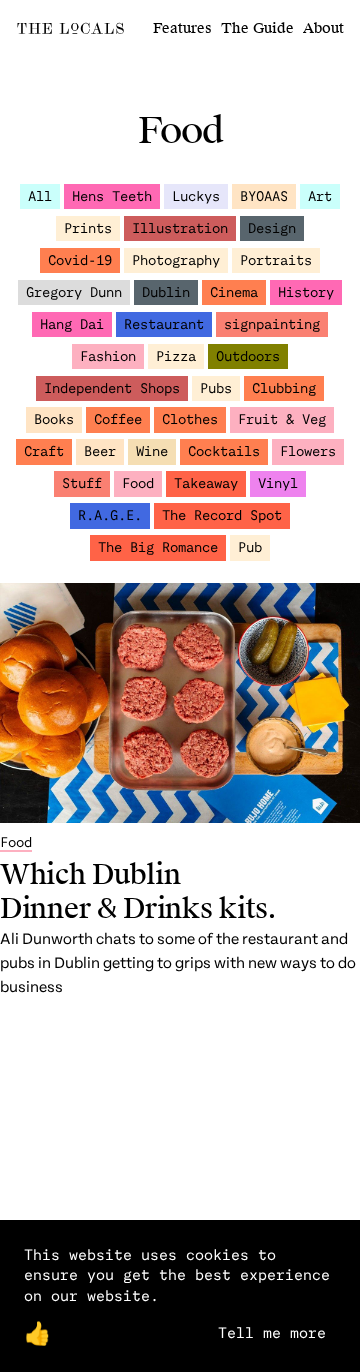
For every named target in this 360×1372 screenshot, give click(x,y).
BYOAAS (264, 195)
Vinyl (278, 482)
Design (272, 227)
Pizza (176, 355)
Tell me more (272, 1332)
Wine (152, 450)
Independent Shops (112, 387)
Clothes (190, 418)
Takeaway (206, 482)
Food (138, 482)
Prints (88, 227)
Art (320, 195)
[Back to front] (70, 31)
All (40, 195)
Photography (176, 259)
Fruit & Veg (282, 418)
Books (54, 418)
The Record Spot (222, 514)
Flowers (308, 450)
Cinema (234, 291)
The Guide (257, 28)
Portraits (276, 259)
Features (182, 28)
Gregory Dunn (74, 291)
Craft (44, 450)
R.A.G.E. (110, 514)
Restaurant (164, 323)
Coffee (118, 418)
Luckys (196, 195)
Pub (250, 546)
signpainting (272, 323)
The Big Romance (158, 546)
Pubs (216, 387)
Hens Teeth (112, 195)
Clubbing (284, 387)
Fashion (108, 355)
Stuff (82, 482)
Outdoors (248, 355)
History (306, 291)
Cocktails (224, 450)
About (323, 28)
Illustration (180, 227)
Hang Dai (72, 323)
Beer (100, 450)
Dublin (166, 291)
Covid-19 (80, 259)
